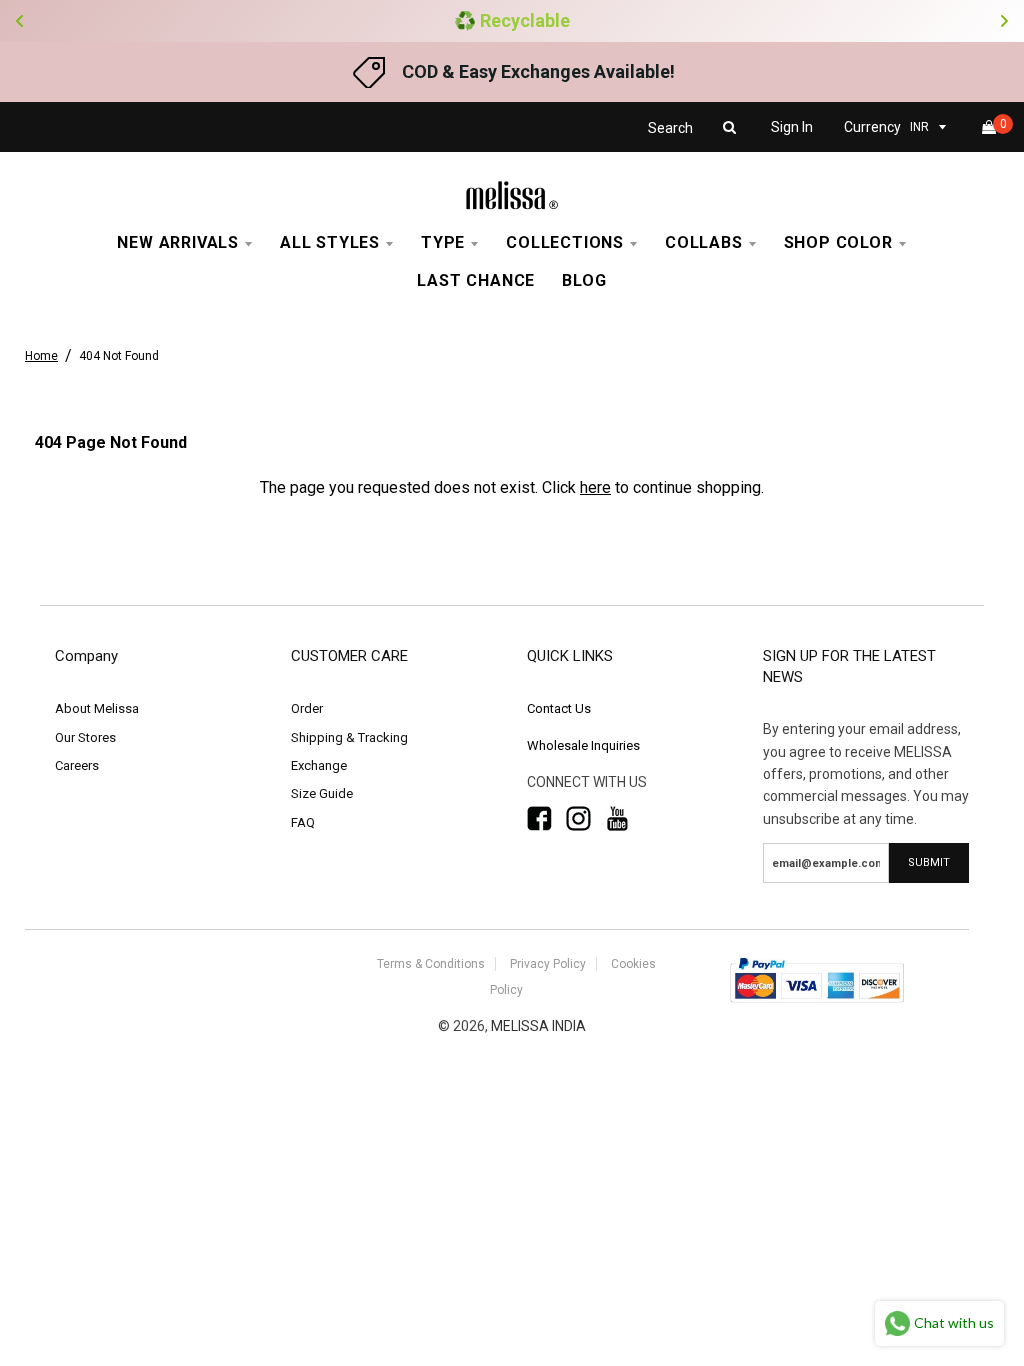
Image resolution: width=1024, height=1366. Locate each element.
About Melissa (97, 708)
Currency (872, 127)
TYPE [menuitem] (443, 242)
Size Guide (322, 793)
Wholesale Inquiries (583, 745)
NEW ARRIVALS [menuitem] (178, 242)
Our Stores (85, 737)
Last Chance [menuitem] (476, 280)
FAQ (303, 822)
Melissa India (538, 1026)
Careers (77, 765)
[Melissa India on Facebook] (539, 819)
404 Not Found (119, 356)
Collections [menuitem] (565, 242)
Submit (929, 862)
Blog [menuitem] (584, 280)
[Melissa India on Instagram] (578, 819)
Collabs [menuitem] (704, 242)
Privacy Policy (548, 964)
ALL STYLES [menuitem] (330, 242)
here (595, 487)
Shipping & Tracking (349, 737)
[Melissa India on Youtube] (617, 819)
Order (307, 708)
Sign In (792, 127)
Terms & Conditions (431, 964)
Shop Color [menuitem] (838, 242)
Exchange (319, 765)
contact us (559, 708)
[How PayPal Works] (817, 1004)
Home (41, 356)
